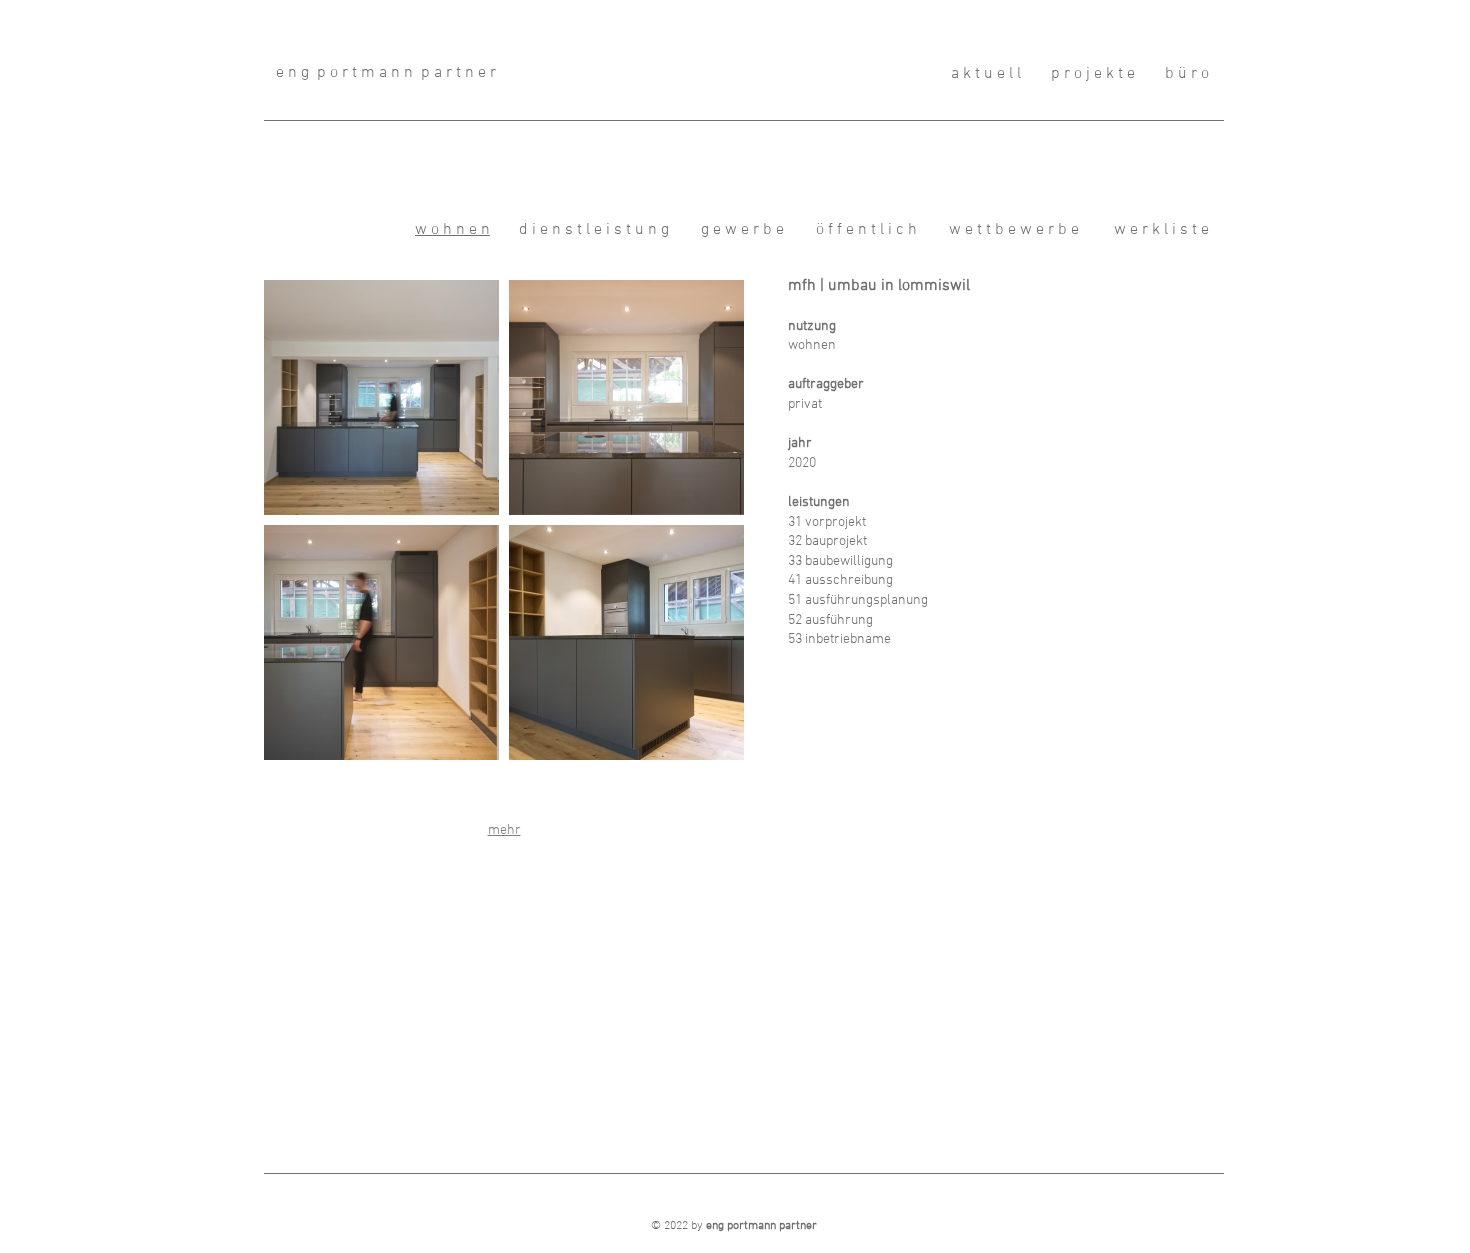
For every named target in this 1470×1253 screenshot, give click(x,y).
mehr (504, 830)
